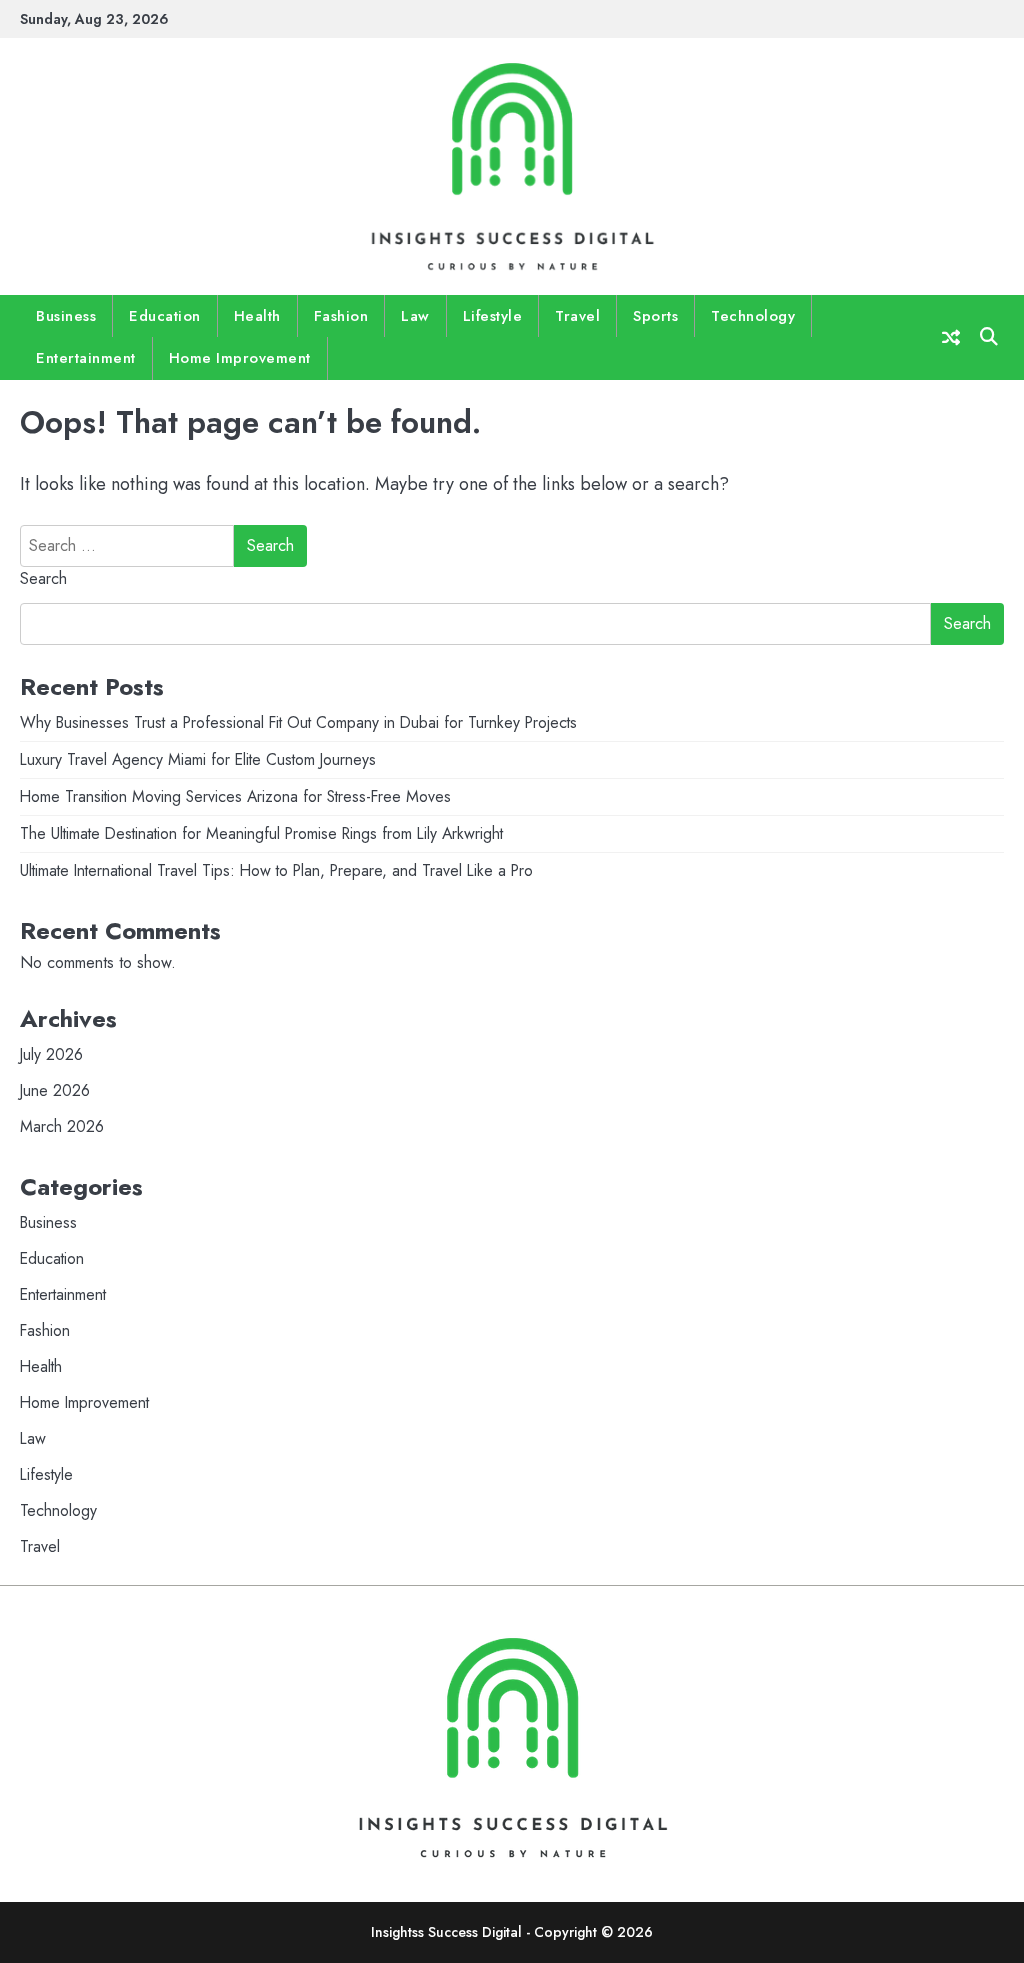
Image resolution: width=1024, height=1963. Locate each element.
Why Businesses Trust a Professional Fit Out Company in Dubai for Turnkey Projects (298, 722)
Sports (655, 316)
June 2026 (55, 1090)
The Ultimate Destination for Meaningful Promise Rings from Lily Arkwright (261, 833)
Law (415, 316)
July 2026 (51, 1054)
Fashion (341, 316)
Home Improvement (240, 358)
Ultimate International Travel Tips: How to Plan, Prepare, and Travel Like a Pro (276, 870)
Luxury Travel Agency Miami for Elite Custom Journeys (198, 759)
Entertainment (86, 358)
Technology (753, 316)
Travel (577, 316)
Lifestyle (493, 316)
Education (165, 316)
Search (43, 578)
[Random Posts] (951, 337)
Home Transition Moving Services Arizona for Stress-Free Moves (235, 796)
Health (257, 316)
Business (66, 316)
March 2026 (62, 1126)
